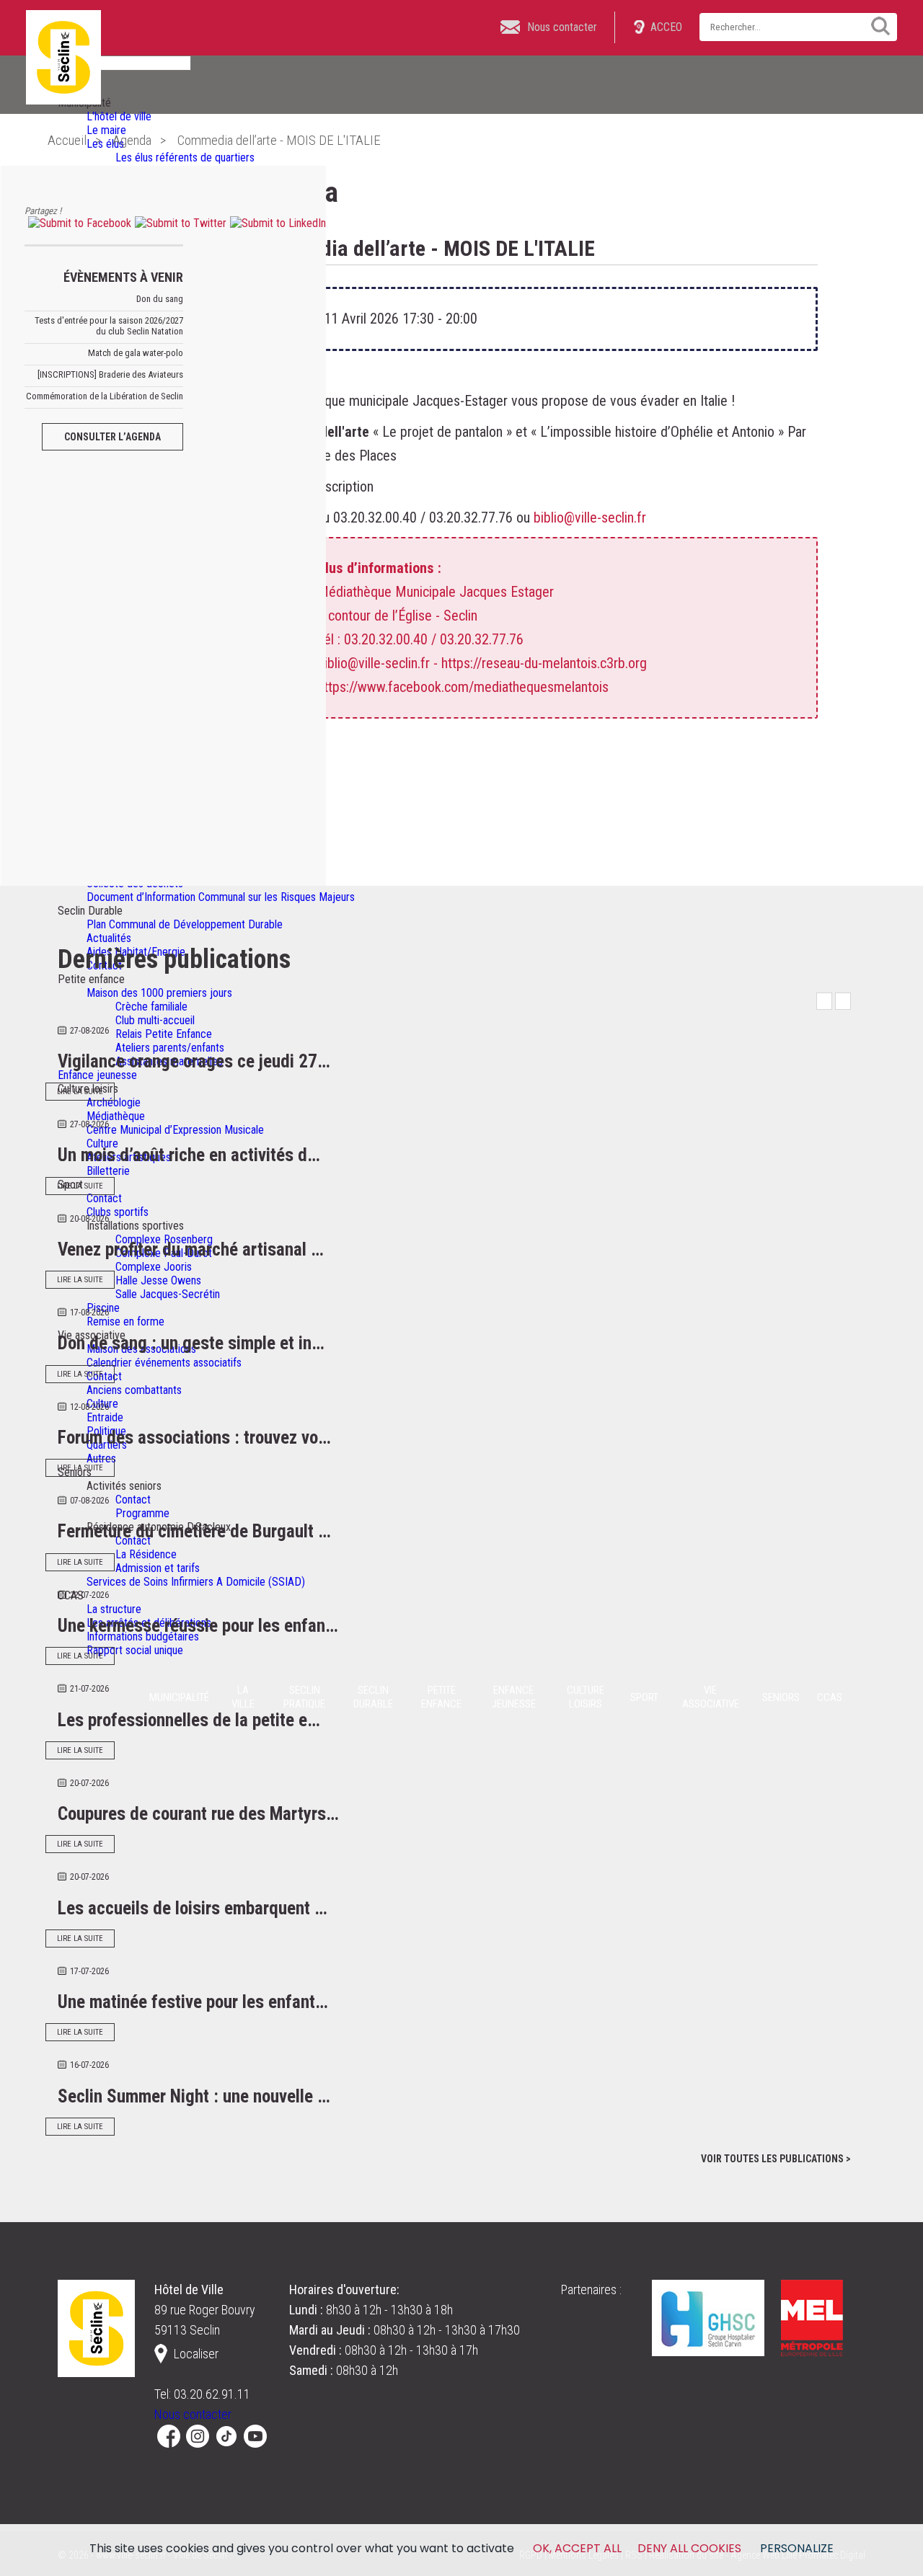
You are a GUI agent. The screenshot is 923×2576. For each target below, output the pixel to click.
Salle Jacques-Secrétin (168, 1294)
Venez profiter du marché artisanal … (191, 1249)
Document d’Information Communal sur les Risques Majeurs (221, 897)
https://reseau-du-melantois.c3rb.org (544, 663)
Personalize (797, 2548)
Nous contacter (193, 2414)
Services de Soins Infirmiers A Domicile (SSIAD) (196, 1582)
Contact (104, 1198)
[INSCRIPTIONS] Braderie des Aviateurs (110, 374)
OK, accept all (577, 2548)
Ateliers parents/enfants (170, 1048)
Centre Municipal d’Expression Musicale (175, 1130)
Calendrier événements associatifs (164, 1363)
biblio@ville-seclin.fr (590, 518)
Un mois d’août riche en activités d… (189, 1155)
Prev (824, 1001)
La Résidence (146, 1554)
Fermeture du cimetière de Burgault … (194, 1531)
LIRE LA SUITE (80, 1092)
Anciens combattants (134, 1390)
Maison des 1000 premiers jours (159, 993)
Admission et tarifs (158, 1568)
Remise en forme (125, 1322)
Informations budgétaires (143, 1636)
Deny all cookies (689, 2548)
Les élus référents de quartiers (185, 157)
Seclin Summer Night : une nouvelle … (194, 2096)
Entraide (105, 1417)
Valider (875, 26)
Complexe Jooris (154, 1267)
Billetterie (108, 1171)
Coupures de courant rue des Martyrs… (198, 1814)
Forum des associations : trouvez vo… (194, 1438)
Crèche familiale (151, 1007)
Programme (142, 1513)
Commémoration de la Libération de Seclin (105, 396)
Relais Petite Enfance (164, 1034)
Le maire (106, 130)
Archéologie (114, 1102)
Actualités (109, 938)
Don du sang (160, 299)
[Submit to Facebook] (78, 223)
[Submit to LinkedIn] (276, 223)
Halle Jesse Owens (158, 1280)
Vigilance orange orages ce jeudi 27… (194, 1061)
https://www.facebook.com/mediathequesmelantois (463, 687)
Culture (102, 1143)
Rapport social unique (135, 1650)
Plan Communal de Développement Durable (185, 924)
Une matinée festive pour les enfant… (193, 2002)
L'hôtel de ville (119, 116)
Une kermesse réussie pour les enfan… (198, 1626)
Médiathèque (116, 1116)
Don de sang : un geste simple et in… (191, 1343)
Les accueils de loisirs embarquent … (193, 1908)
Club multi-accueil (155, 1020)
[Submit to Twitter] (179, 223)
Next (843, 1001)
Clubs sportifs (118, 1212)
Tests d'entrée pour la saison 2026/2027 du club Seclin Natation (109, 326)
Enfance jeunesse (97, 1075)
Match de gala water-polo (136, 353)
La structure (114, 1609)
